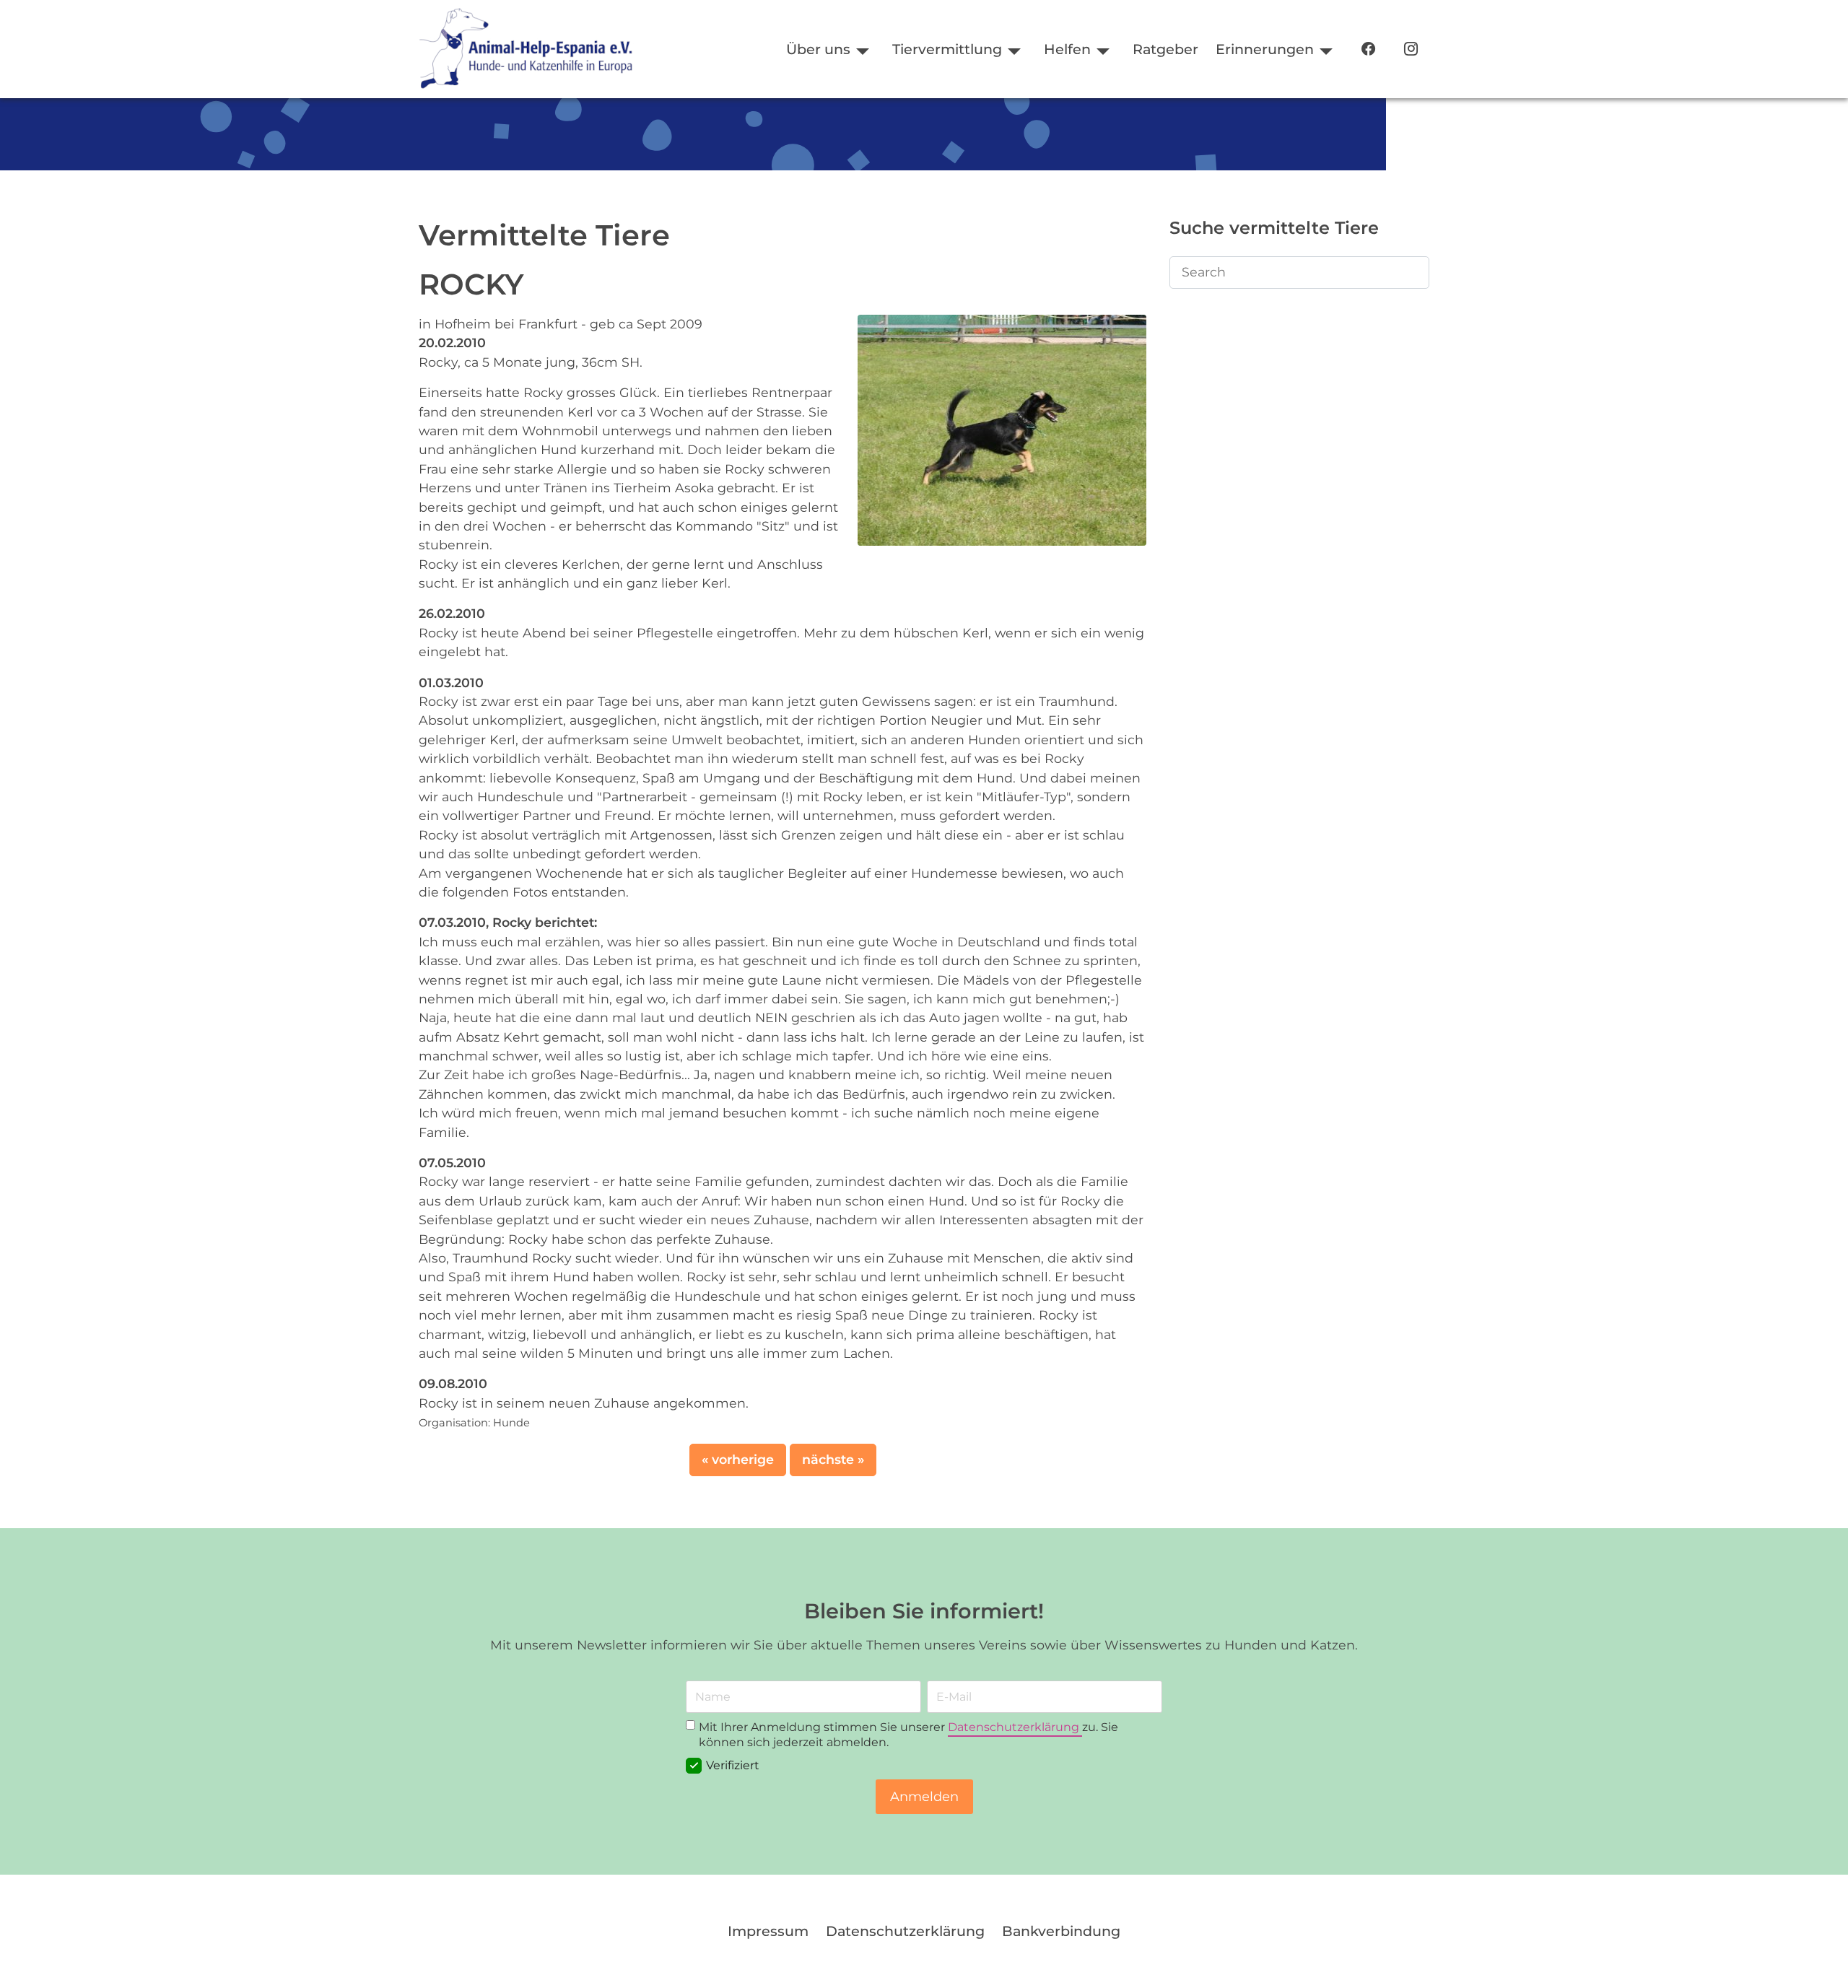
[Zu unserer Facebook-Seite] (1368, 49)
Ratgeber (1165, 49)
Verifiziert (733, 1766)
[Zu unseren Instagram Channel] (1411, 49)
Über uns (818, 49)
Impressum (768, 1931)
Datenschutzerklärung (1015, 1727)
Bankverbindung (1061, 1931)
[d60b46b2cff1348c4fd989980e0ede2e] (1002, 429)
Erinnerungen (1265, 49)
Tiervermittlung (947, 49)
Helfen (1067, 49)
